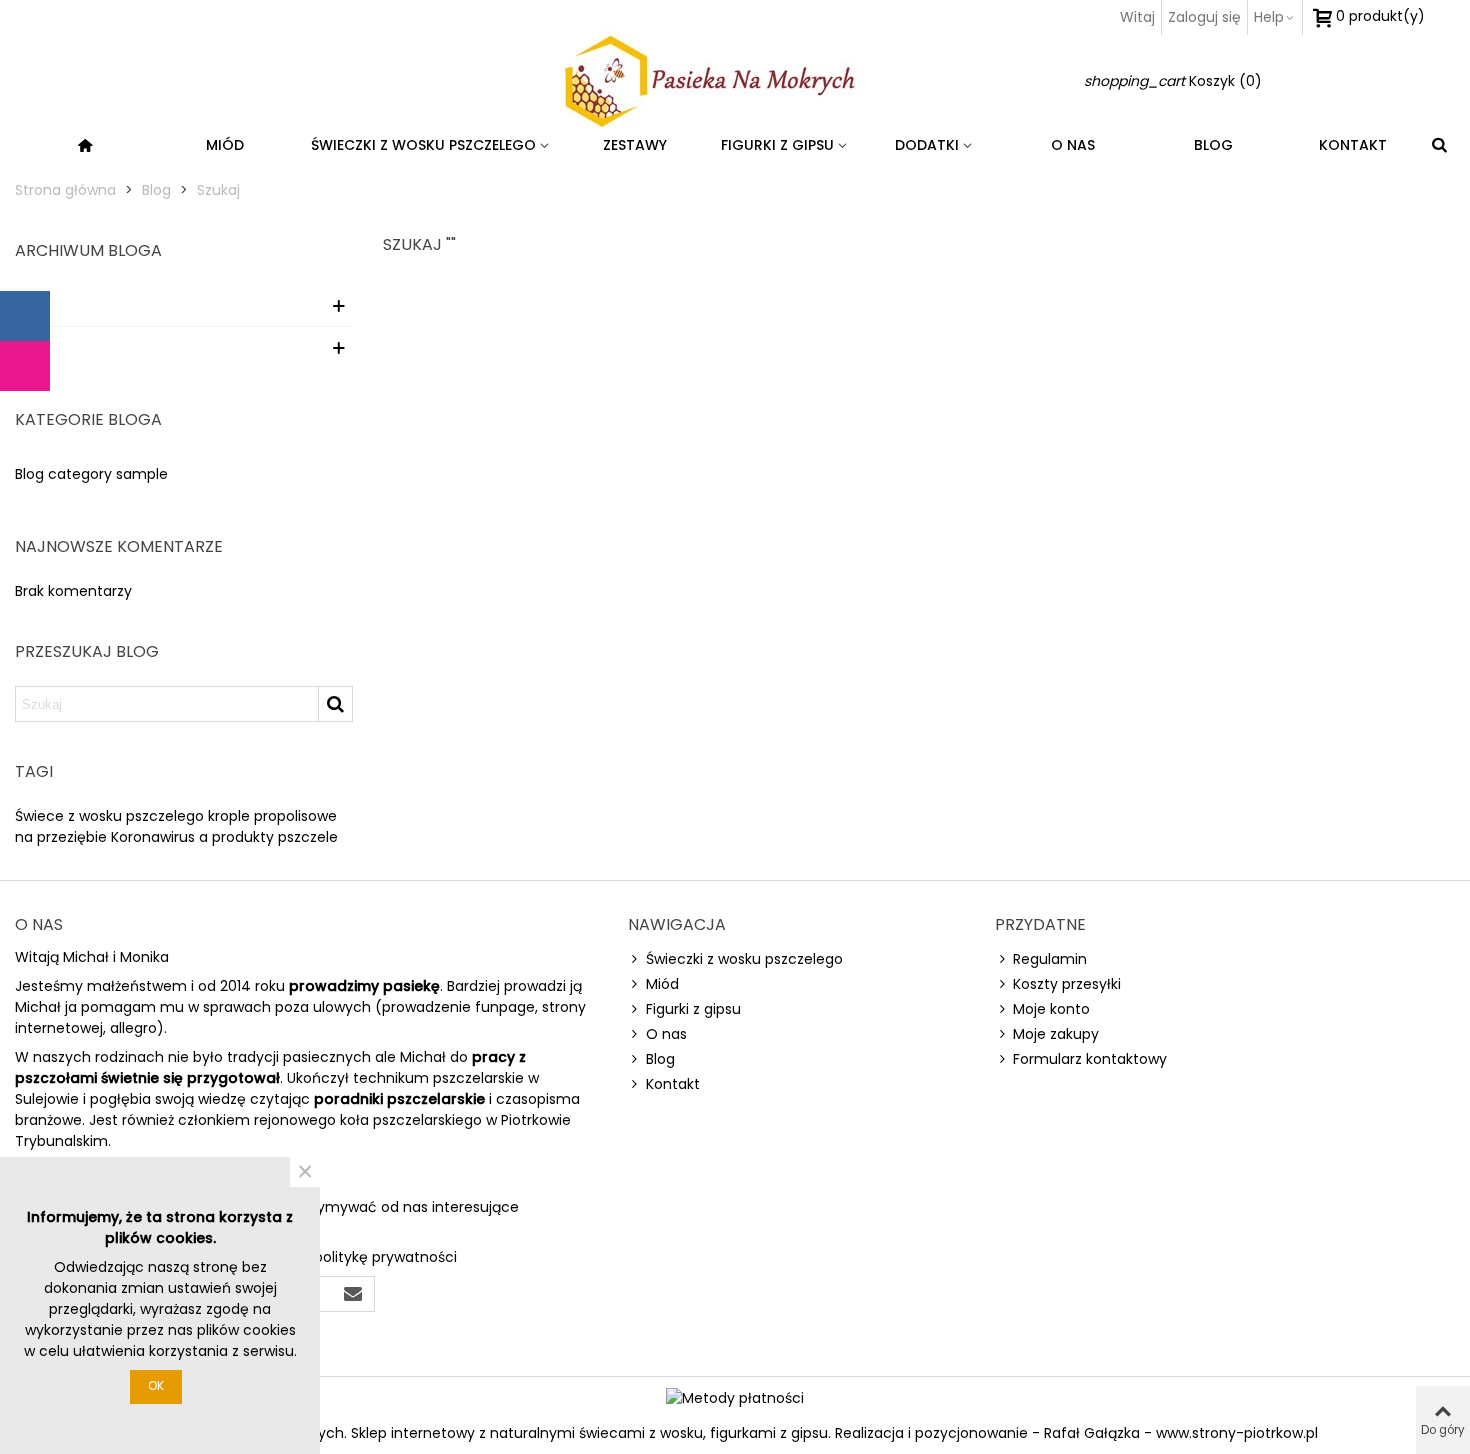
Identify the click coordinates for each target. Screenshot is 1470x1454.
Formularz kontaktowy (1090, 1059)
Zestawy (635, 145)
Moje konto (1051, 1009)
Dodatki (927, 145)
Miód (225, 145)
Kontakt (673, 1084)
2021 (29, 305)
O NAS (1073, 145)
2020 (32, 347)
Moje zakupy (1056, 1034)
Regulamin (1050, 959)
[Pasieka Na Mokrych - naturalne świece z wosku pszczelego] (735, 81)
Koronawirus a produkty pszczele (224, 837)
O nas (666, 1034)
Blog (660, 1059)
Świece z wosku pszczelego (109, 816)
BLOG (1213, 145)
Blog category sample (91, 474)
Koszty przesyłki (1067, 984)
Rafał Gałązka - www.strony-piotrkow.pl (1181, 1433)
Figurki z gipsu (777, 145)
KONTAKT (1353, 145)
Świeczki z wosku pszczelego (423, 145)
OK (156, 1385)
